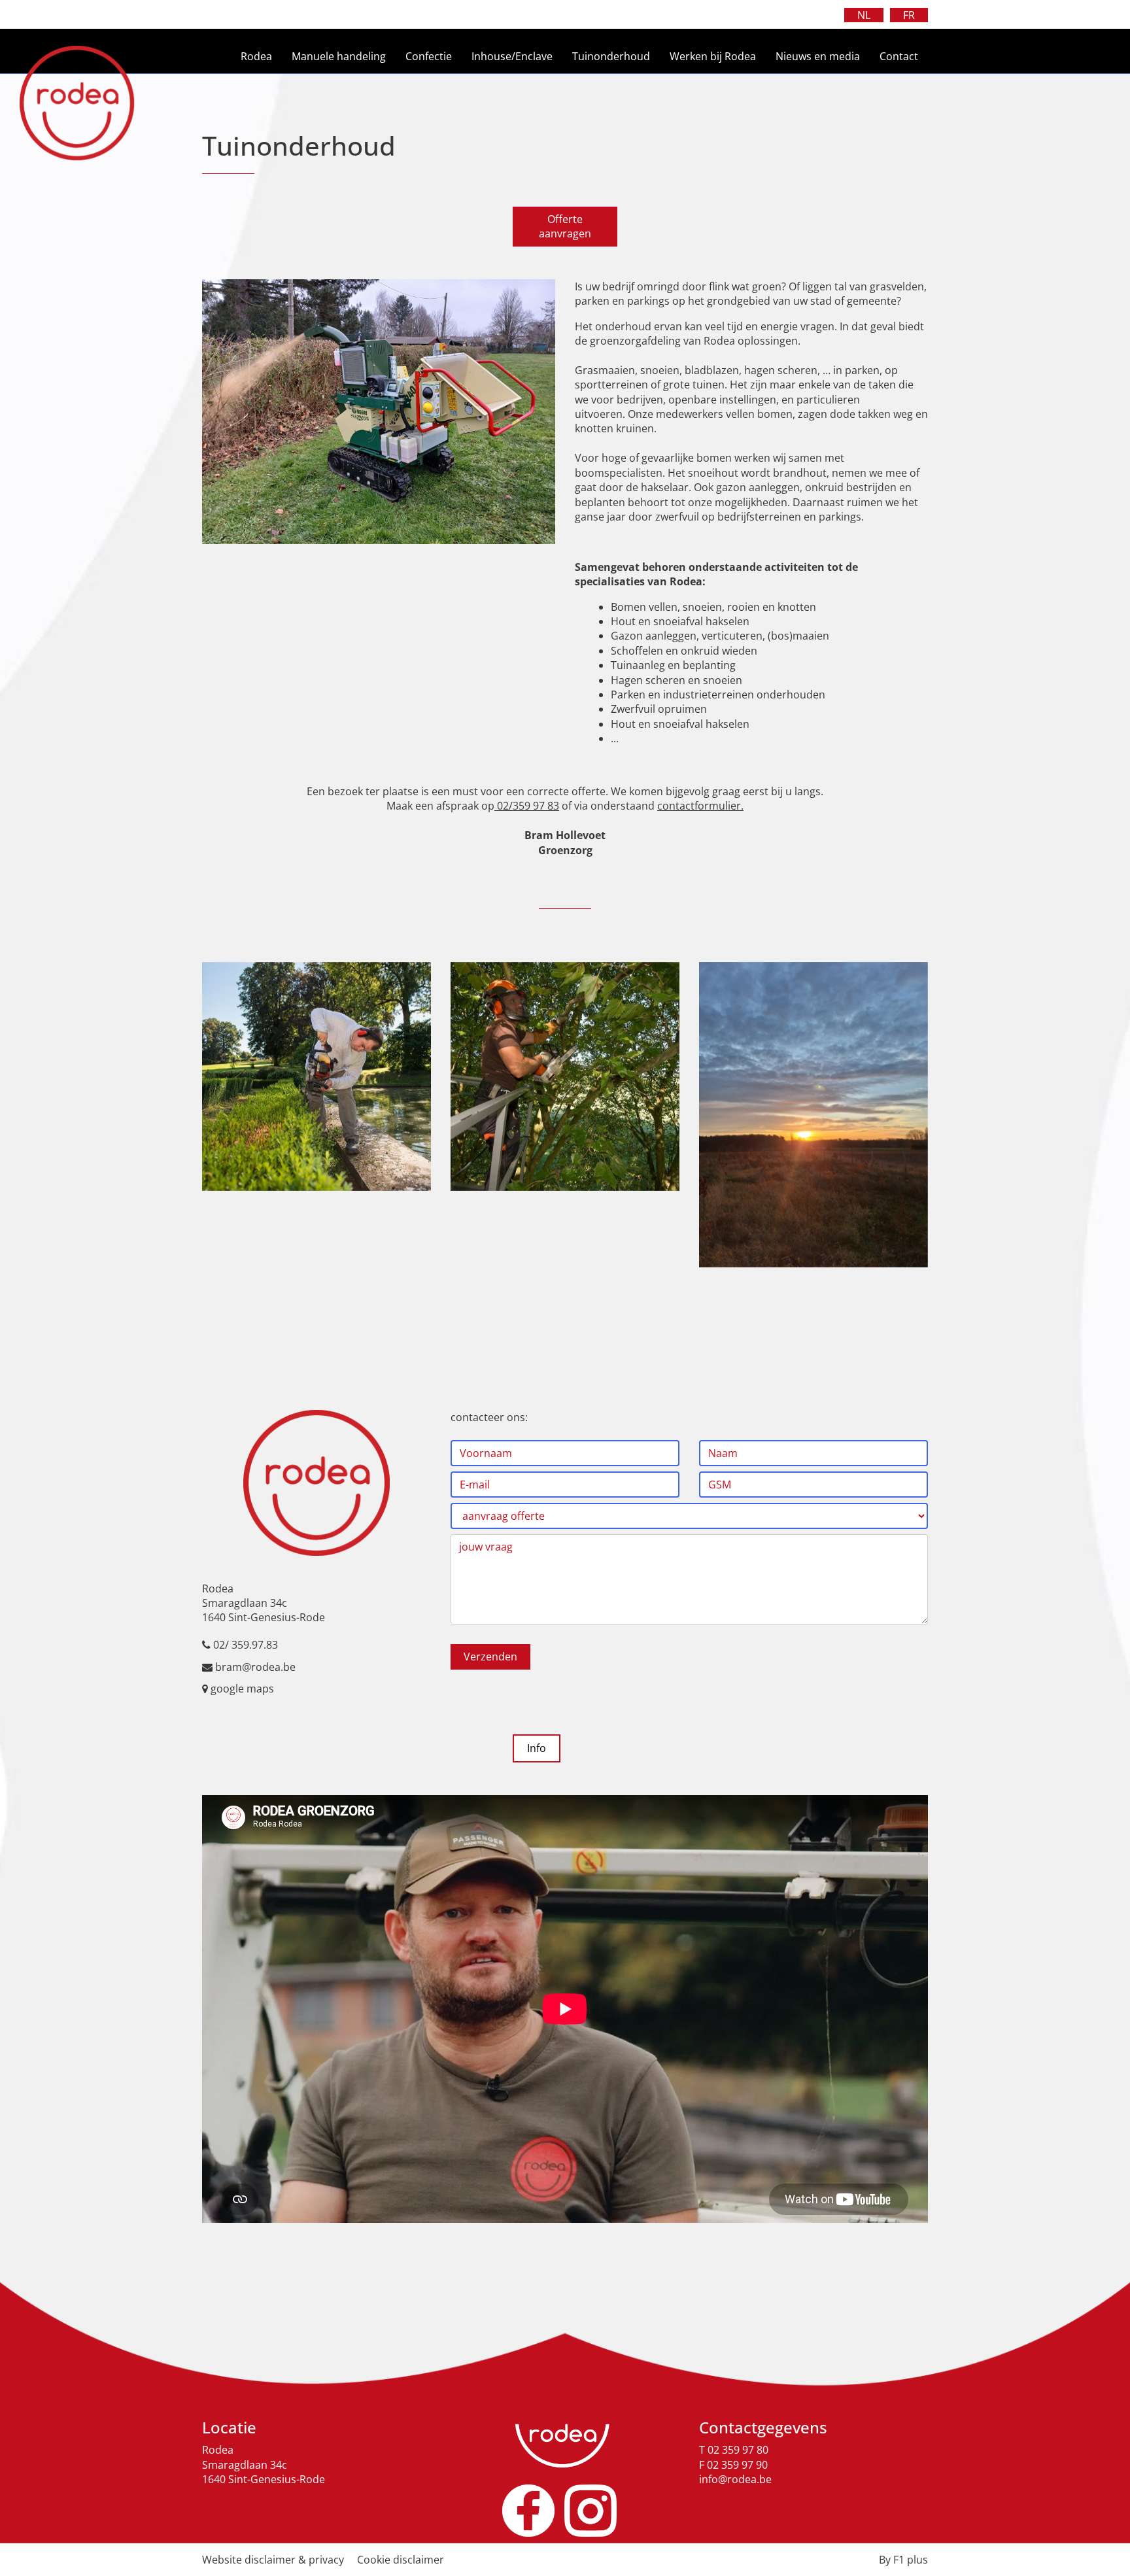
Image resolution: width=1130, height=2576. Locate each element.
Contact (899, 56)
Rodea (256, 56)
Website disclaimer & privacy (273, 2560)
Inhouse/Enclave (512, 56)
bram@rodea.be (255, 1667)
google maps (242, 1689)
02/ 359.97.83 (246, 1645)
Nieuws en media (818, 56)
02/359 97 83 (527, 806)
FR (909, 15)
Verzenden (490, 1657)
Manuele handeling (339, 56)
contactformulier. (700, 806)
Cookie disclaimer (401, 2560)
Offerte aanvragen (565, 226)
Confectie (429, 56)
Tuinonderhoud (611, 56)
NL (864, 15)
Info (537, 1748)
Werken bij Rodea (713, 56)
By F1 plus (903, 2560)
